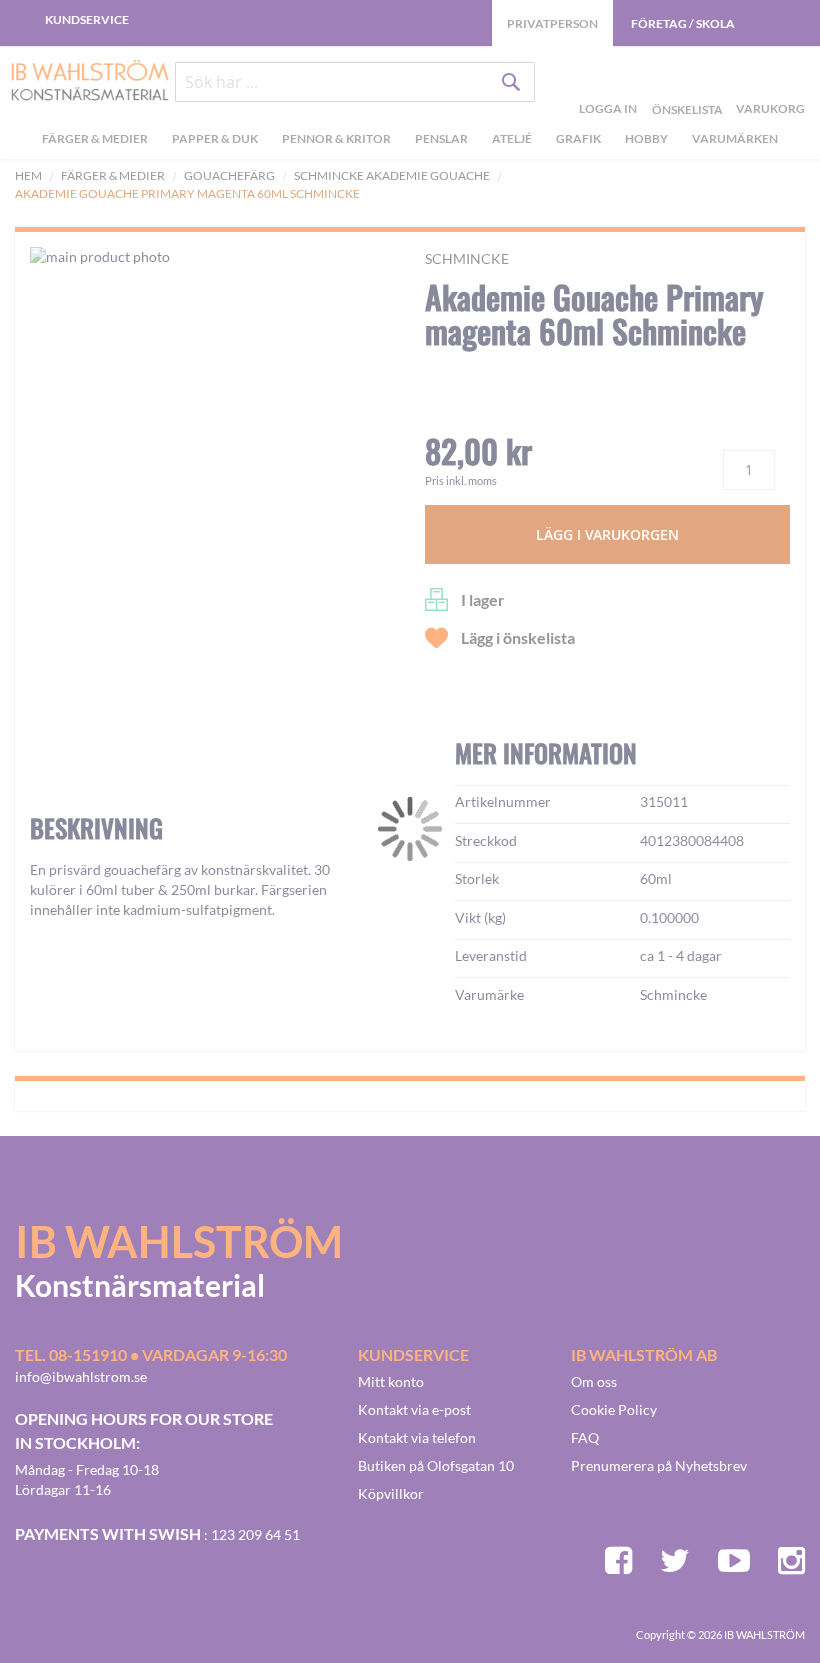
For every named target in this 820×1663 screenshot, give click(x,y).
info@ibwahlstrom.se (81, 1376)
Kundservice (87, 19)
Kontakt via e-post (414, 1409)
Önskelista (685, 86)
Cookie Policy (614, 1409)
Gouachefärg (229, 175)
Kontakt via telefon (417, 1437)
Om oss (594, 1381)
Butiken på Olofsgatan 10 (436, 1465)
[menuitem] (98, 141)
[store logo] (82, 82)
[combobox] (355, 82)
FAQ (585, 1437)
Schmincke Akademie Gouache (392, 175)
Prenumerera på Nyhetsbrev (659, 1465)
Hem (28, 175)
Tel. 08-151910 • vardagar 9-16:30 (151, 1354)
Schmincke (467, 258)
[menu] (410, 141)
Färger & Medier (113, 175)
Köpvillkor (391, 1493)
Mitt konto (391, 1381)
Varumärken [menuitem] (735, 138)
